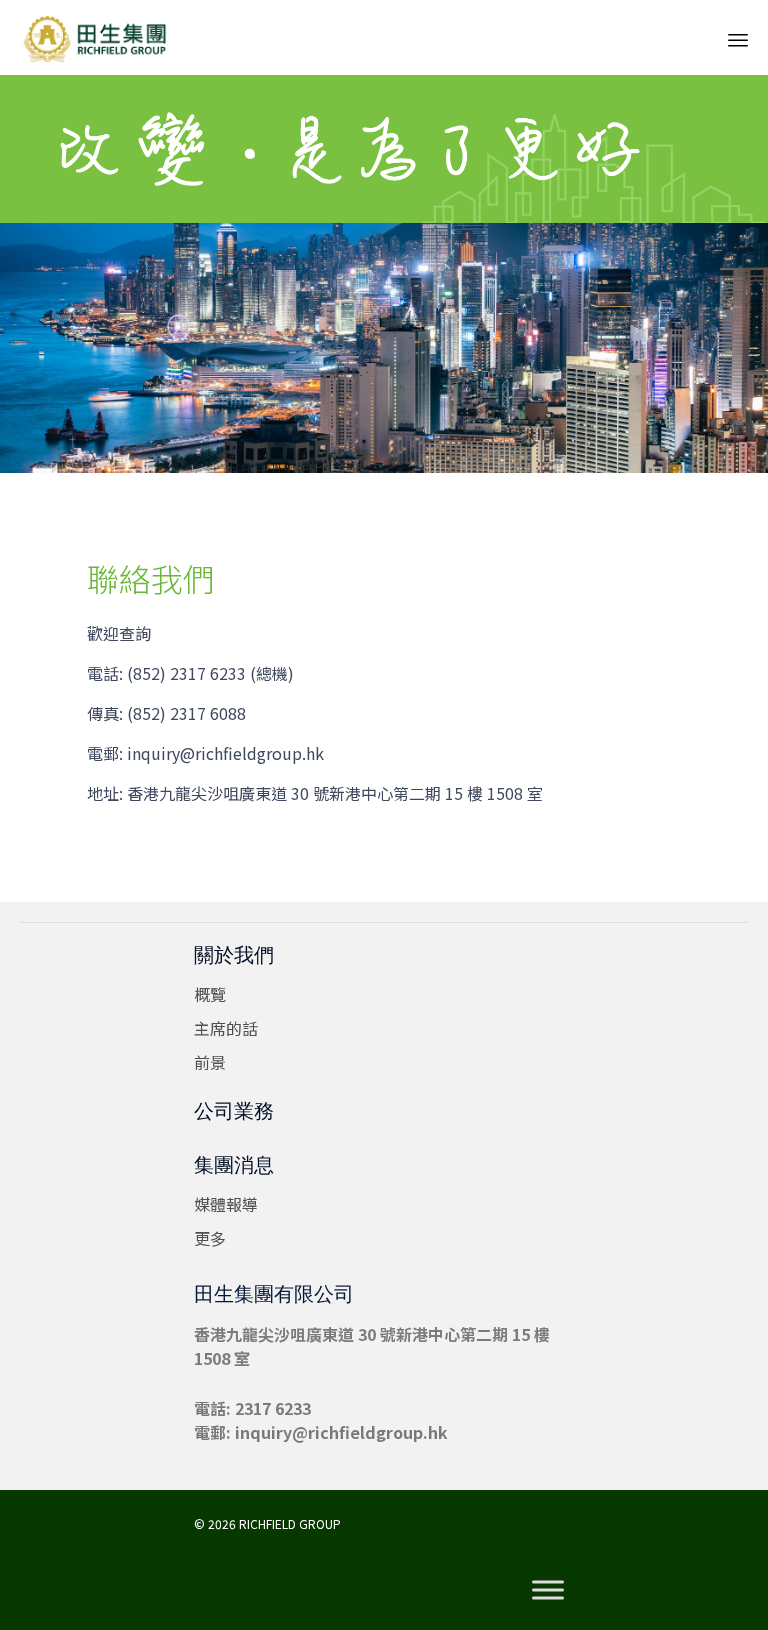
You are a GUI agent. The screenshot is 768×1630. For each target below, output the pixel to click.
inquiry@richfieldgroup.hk (341, 1432)
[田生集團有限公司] (95, 37)
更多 (210, 1238)
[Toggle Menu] (548, 1590)
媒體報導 (226, 1204)
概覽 (210, 994)
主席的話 (226, 1028)
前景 (210, 1062)
